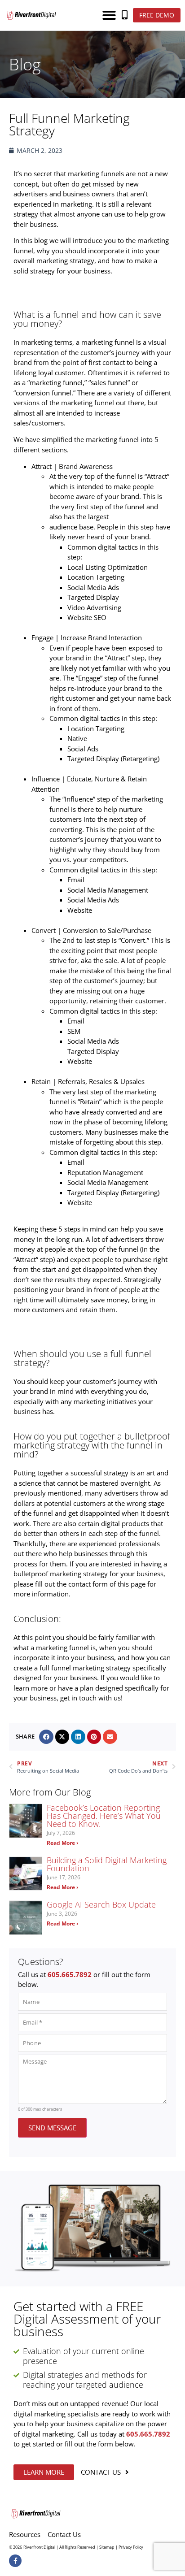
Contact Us (64, 2534)
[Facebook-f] (15, 2561)
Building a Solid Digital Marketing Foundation (107, 1864)
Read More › (62, 1843)
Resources (25, 2534)
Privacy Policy (131, 2547)
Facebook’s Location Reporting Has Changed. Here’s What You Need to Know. (104, 1816)
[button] (109, 15)
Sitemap (107, 2547)
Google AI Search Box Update (101, 1904)
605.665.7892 (70, 1974)
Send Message (52, 2128)
